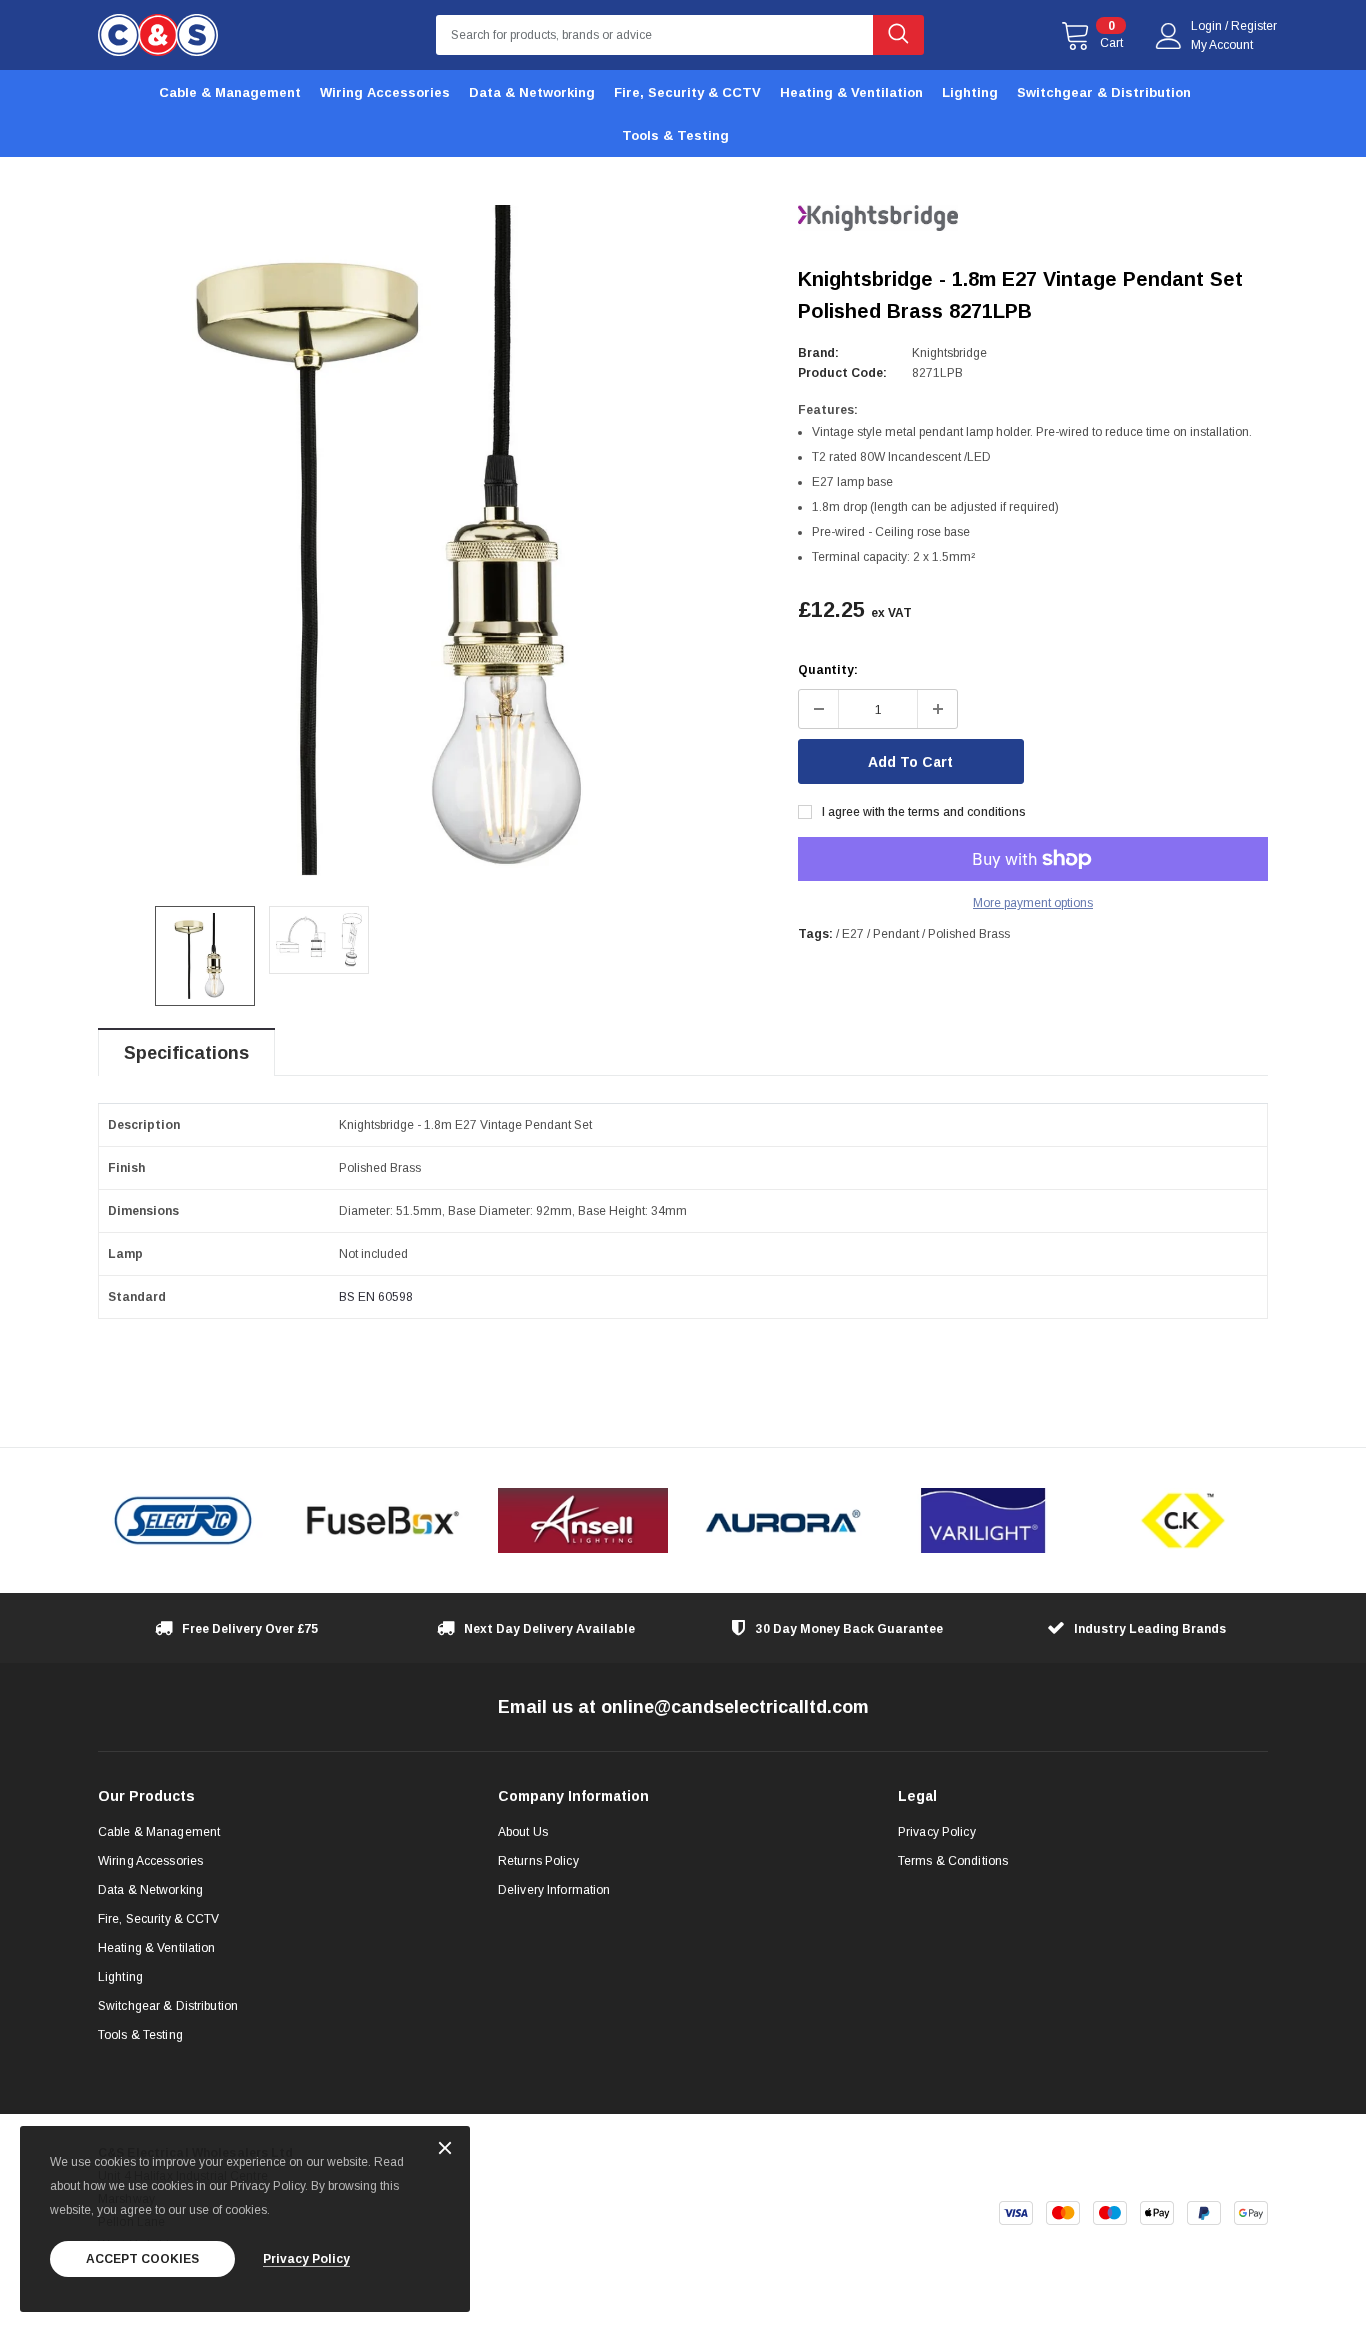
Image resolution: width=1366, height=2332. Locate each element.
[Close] (445, 2149)
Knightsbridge (949, 353)
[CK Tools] (1183, 1520)
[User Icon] (1169, 36)
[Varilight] (983, 1520)
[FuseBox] (383, 1520)
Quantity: (828, 670)
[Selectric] (183, 1520)
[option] (433, 540)
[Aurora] (783, 1520)
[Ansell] (583, 1520)
